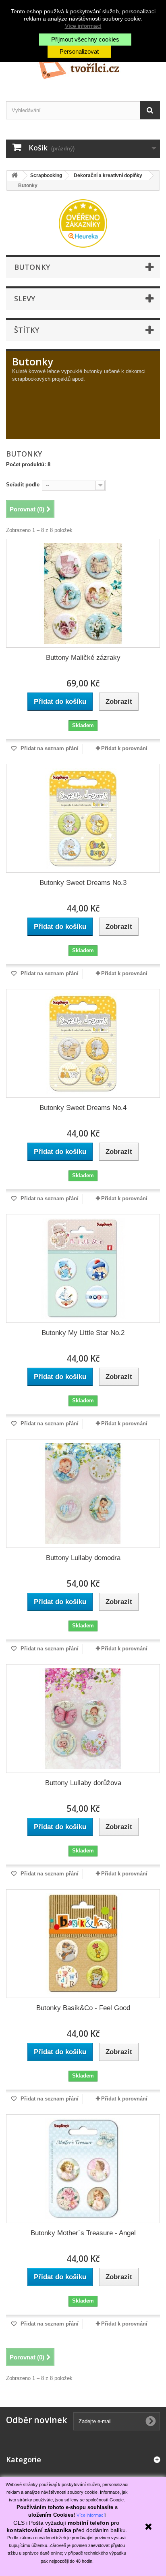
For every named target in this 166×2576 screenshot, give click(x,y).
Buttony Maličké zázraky (83, 658)
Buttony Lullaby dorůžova (83, 1783)
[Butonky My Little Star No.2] (83, 1268)
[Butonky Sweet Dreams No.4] (83, 1043)
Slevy (25, 298)
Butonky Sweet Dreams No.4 (83, 1108)
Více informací (83, 26)
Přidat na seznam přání (49, 748)
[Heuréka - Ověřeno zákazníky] (83, 223)
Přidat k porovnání (124, 748)
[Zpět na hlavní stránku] (15, 176)
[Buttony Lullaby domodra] (83, 1493)
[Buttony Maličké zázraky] (83, 593)
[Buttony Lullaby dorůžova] (83, 1719)
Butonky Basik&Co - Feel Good (83, 2008)
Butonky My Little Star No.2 (83, 1333)
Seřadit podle (23, 485)
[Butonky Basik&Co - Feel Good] (83, 1944)
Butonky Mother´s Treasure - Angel (83, 2233)
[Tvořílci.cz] (83, 66)
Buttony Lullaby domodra (83, 1558)
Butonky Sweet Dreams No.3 (83, 883)
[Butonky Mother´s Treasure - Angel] (83, 2169)
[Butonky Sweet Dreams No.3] (83, 818)
